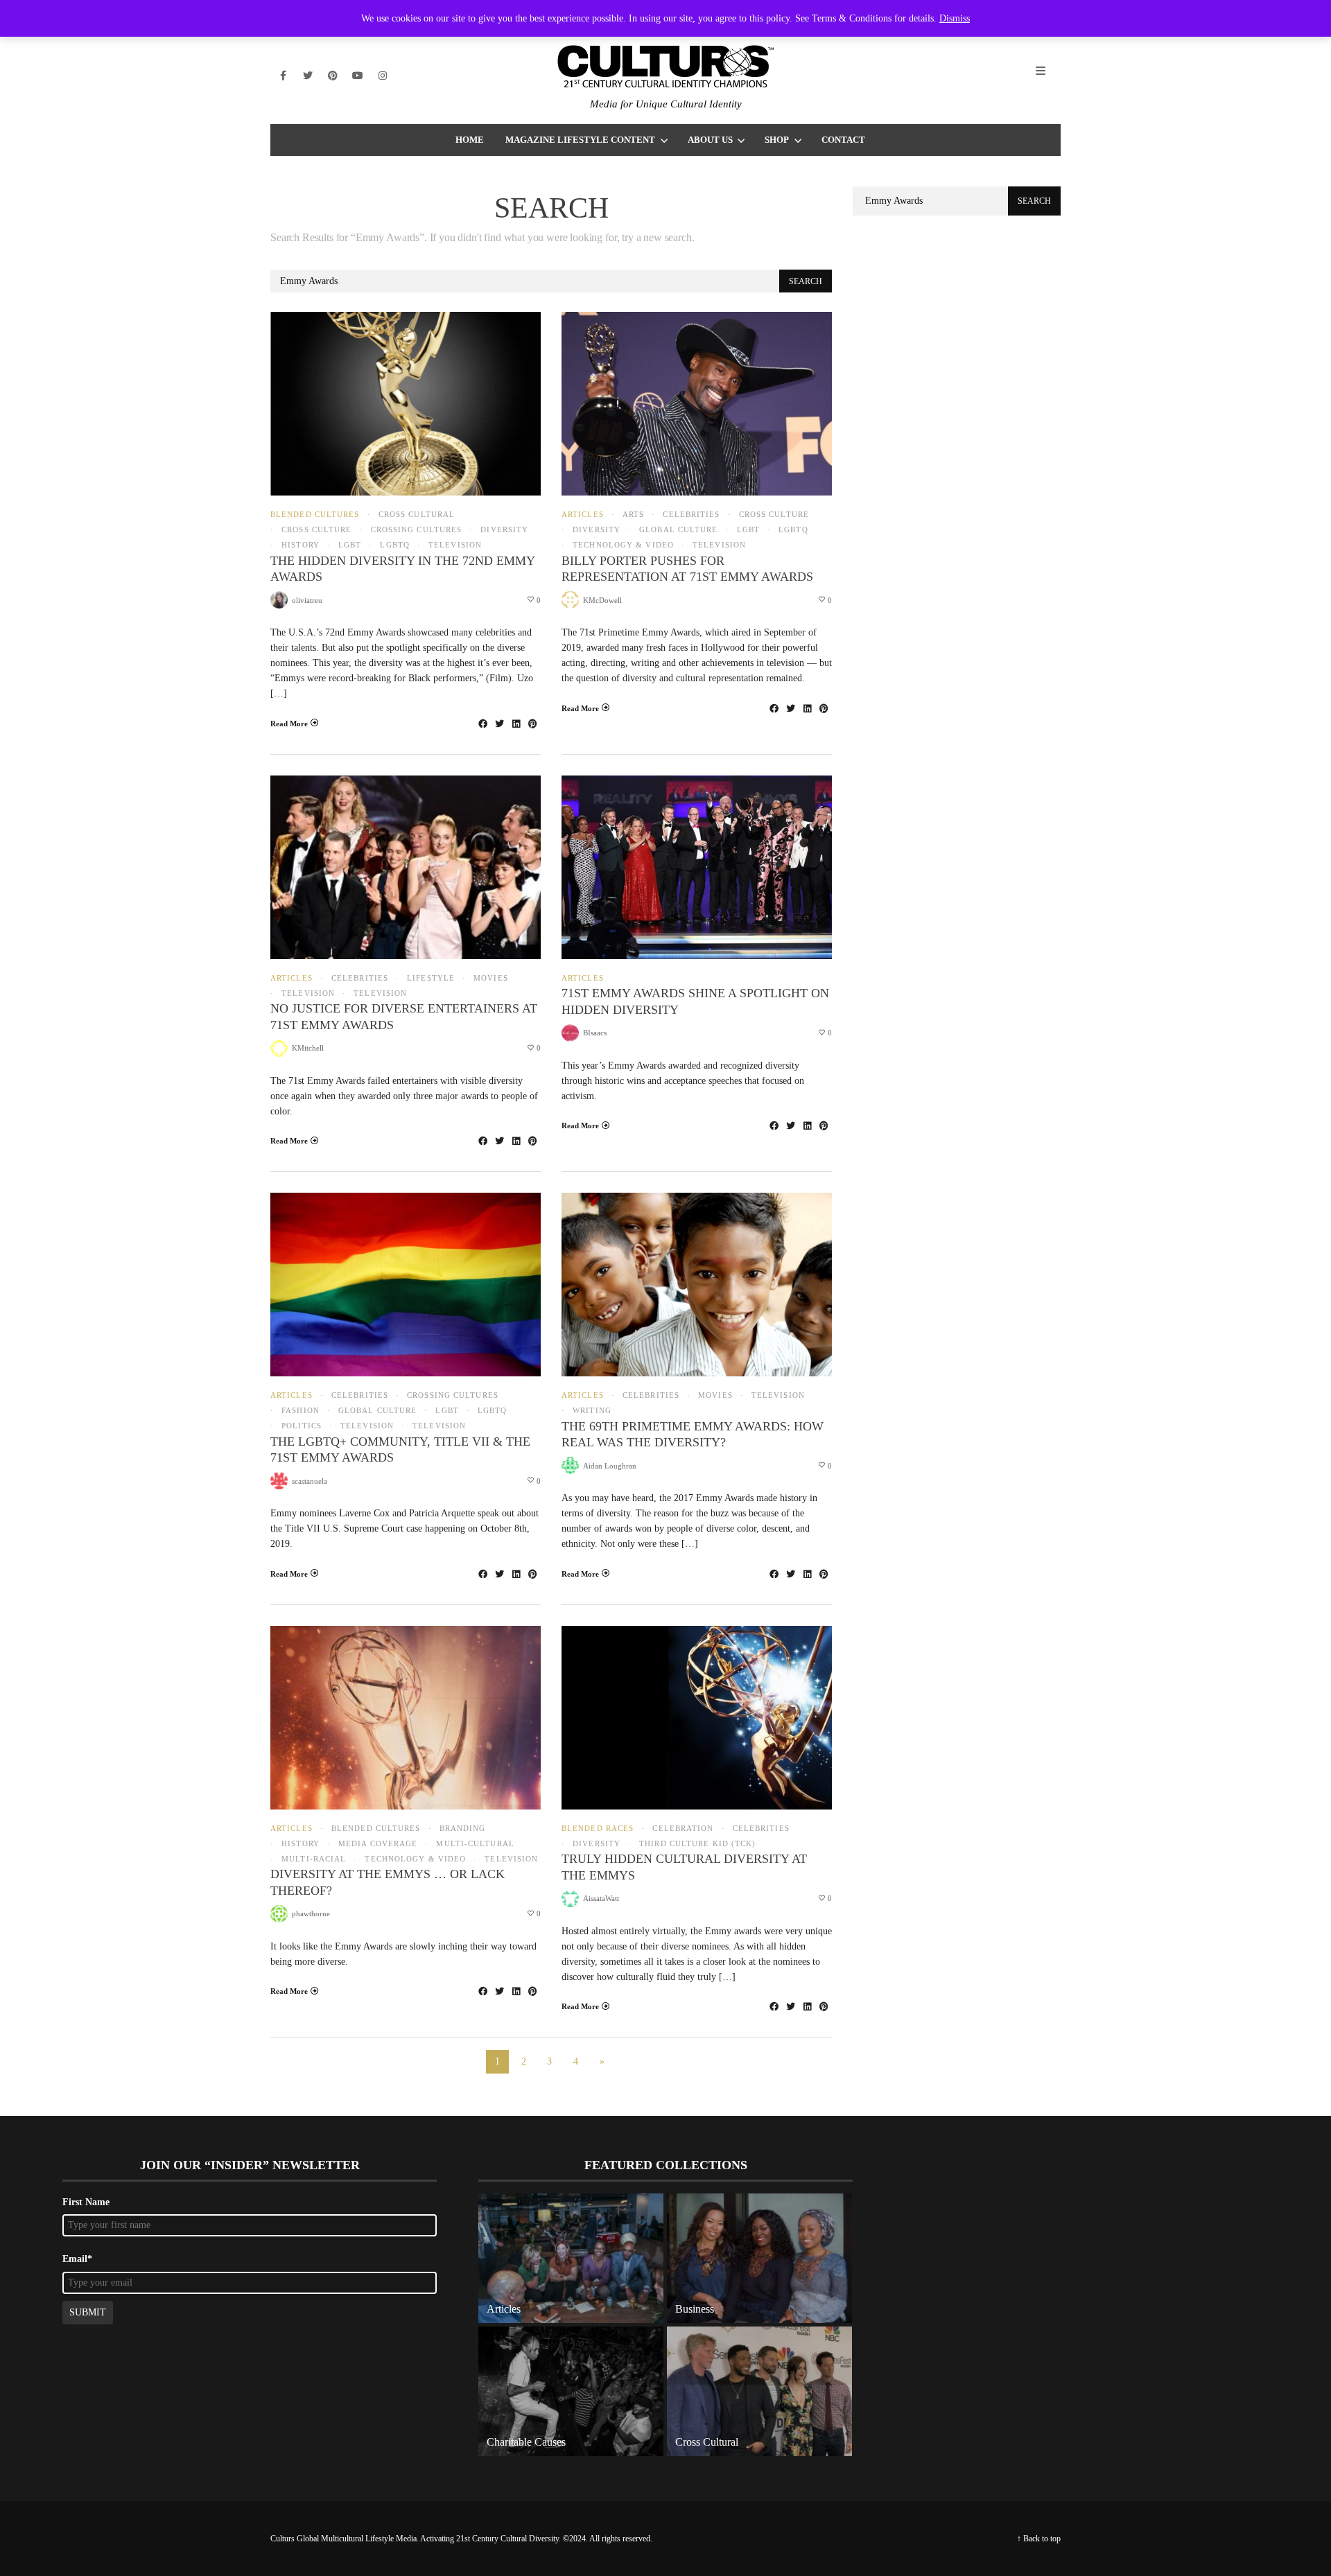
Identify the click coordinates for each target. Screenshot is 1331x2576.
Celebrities (691, 515)
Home (470, 140)
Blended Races (598, 1829)
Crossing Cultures (416, 530)
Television (455, 545)
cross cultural (417, 515)
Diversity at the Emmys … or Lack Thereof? (388, 1882)
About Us (710, 140)
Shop (777, 140)
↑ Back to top (1039, 2539)
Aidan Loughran (610, 1466)
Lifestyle (431, 978)
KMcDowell (602, 600)
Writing (592, 1411)
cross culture (316, 530)
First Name (86, 2202)
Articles (583, 515)
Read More (289, 724)
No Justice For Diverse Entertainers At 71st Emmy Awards (404, 1016)
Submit (88, 2312)
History (301, 545)
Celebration (683, 1829)
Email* (77, 2259)
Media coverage (378, 1844)
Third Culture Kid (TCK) (697, 1844)
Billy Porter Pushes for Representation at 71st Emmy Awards (687, 569)
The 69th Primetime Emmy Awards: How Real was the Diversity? (693, 1434)
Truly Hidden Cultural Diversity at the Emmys (684, 1867)
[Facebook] (283, 76)
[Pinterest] (333, 76)
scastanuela (310, 1481)
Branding (463, 1829)
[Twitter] (308, 76)
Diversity (504, 530)
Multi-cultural (475, 1844)
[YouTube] (358, 76)
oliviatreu (307, 600)
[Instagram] (383, 76)
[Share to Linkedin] (516, 724)
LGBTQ (395, 545)
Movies (491, 978)
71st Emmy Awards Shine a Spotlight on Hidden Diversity (695, 1001)
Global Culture (678, 530)
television (380, 993)
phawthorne (311, 1913)
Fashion (301, 1411)
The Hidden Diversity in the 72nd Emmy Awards (402, 569)
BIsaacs (595, 1033)
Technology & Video (623, 545)
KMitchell (308, 1048)
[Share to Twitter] (499, 724)
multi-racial (314, 1859)
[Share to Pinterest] (532, 724)
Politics (302, 1426)
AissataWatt (601, 1898)
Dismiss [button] (955, 18)
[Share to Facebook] (482, 724)
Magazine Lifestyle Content (580, 140)
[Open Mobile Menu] (1048, 76)
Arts (633, 515)
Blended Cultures (315, 515)
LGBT (350, 545)
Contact (843, 140)
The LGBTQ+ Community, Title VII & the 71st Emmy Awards (400, 1449)
